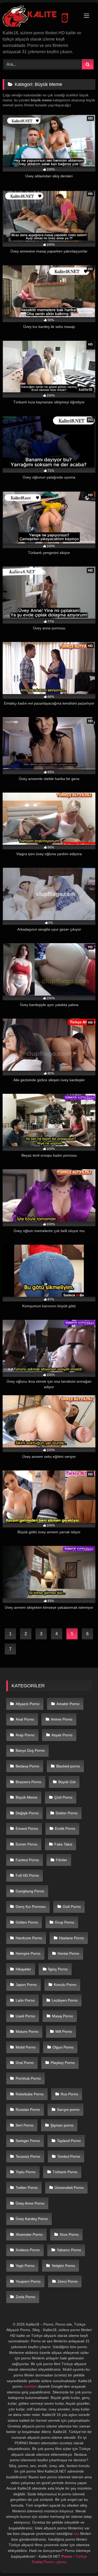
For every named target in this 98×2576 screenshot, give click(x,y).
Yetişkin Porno (63, 2266)
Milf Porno (64, 2031)
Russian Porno (28, 2110)
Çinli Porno (63, 1797)
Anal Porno (25, 1719)
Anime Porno (62, 1719)
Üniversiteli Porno (69, 2188)
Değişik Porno (27, 1813)
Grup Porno (65, 1922)
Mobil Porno (26, 2047)
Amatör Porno (68, 1704)
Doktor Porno (67, 1813)
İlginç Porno (58, 1969)
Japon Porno (26, 1985)
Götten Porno (27, 1922)
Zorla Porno (25, 2297)
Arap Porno (25, 1735)
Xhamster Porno (29, 2234)
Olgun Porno (63, 2047)
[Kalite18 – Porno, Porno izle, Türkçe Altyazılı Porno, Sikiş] (40, 17)
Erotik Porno (65, 1828)
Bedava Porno (27, 1766)
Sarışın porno (68, 2110)
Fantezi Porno (27, 1860)
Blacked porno (68, 1766)
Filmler (62, 1860)
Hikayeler (23, 1969)
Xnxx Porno (69, 2234)
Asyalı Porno (62, 1735)
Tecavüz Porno (28, 2156)
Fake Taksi (63, 1844)
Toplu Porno (26, 2172)
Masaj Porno (62, 2016)
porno (62, 2562)
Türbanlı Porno (65, 2172)
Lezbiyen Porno (65, 2000)
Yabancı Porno (69, 2250)
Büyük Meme (27, 1797)
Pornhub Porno (28, 2078)
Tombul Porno (69, 2156)
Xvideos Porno (28, 2250)
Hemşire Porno (28, 1953)
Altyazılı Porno (28, 1704)
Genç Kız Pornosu (31, 1907)
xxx (76, 2534)
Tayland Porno (69, 2141)
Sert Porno (25, 2125)
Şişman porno (62, 2125)
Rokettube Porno (30, 2094)
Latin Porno (25, 2000)
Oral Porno (25, 2063)
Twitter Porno (27, 2188)
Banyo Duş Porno (30, 1750)
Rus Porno (69, 2094)
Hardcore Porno (29, 1938)
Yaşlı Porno (25, 2266)
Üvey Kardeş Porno (32, 2219)
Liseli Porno (25, 2016)
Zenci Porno (68, 2281)
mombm (30, 2386)
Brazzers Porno (28, 1782)
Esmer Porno (27, 1844)
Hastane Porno (71, 1938)
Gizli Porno (72, 1907)
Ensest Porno (27, 1828)
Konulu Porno (65, 1985)
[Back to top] (82, 2560)
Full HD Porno (27, 1875)
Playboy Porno (63, 2063)
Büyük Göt (67, 1782)
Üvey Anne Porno (30, 2203)
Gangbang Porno (30, 1891)
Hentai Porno (68, 1953)
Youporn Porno (28, 2281)
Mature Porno (27, 2031)
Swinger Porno (28, 2141)
